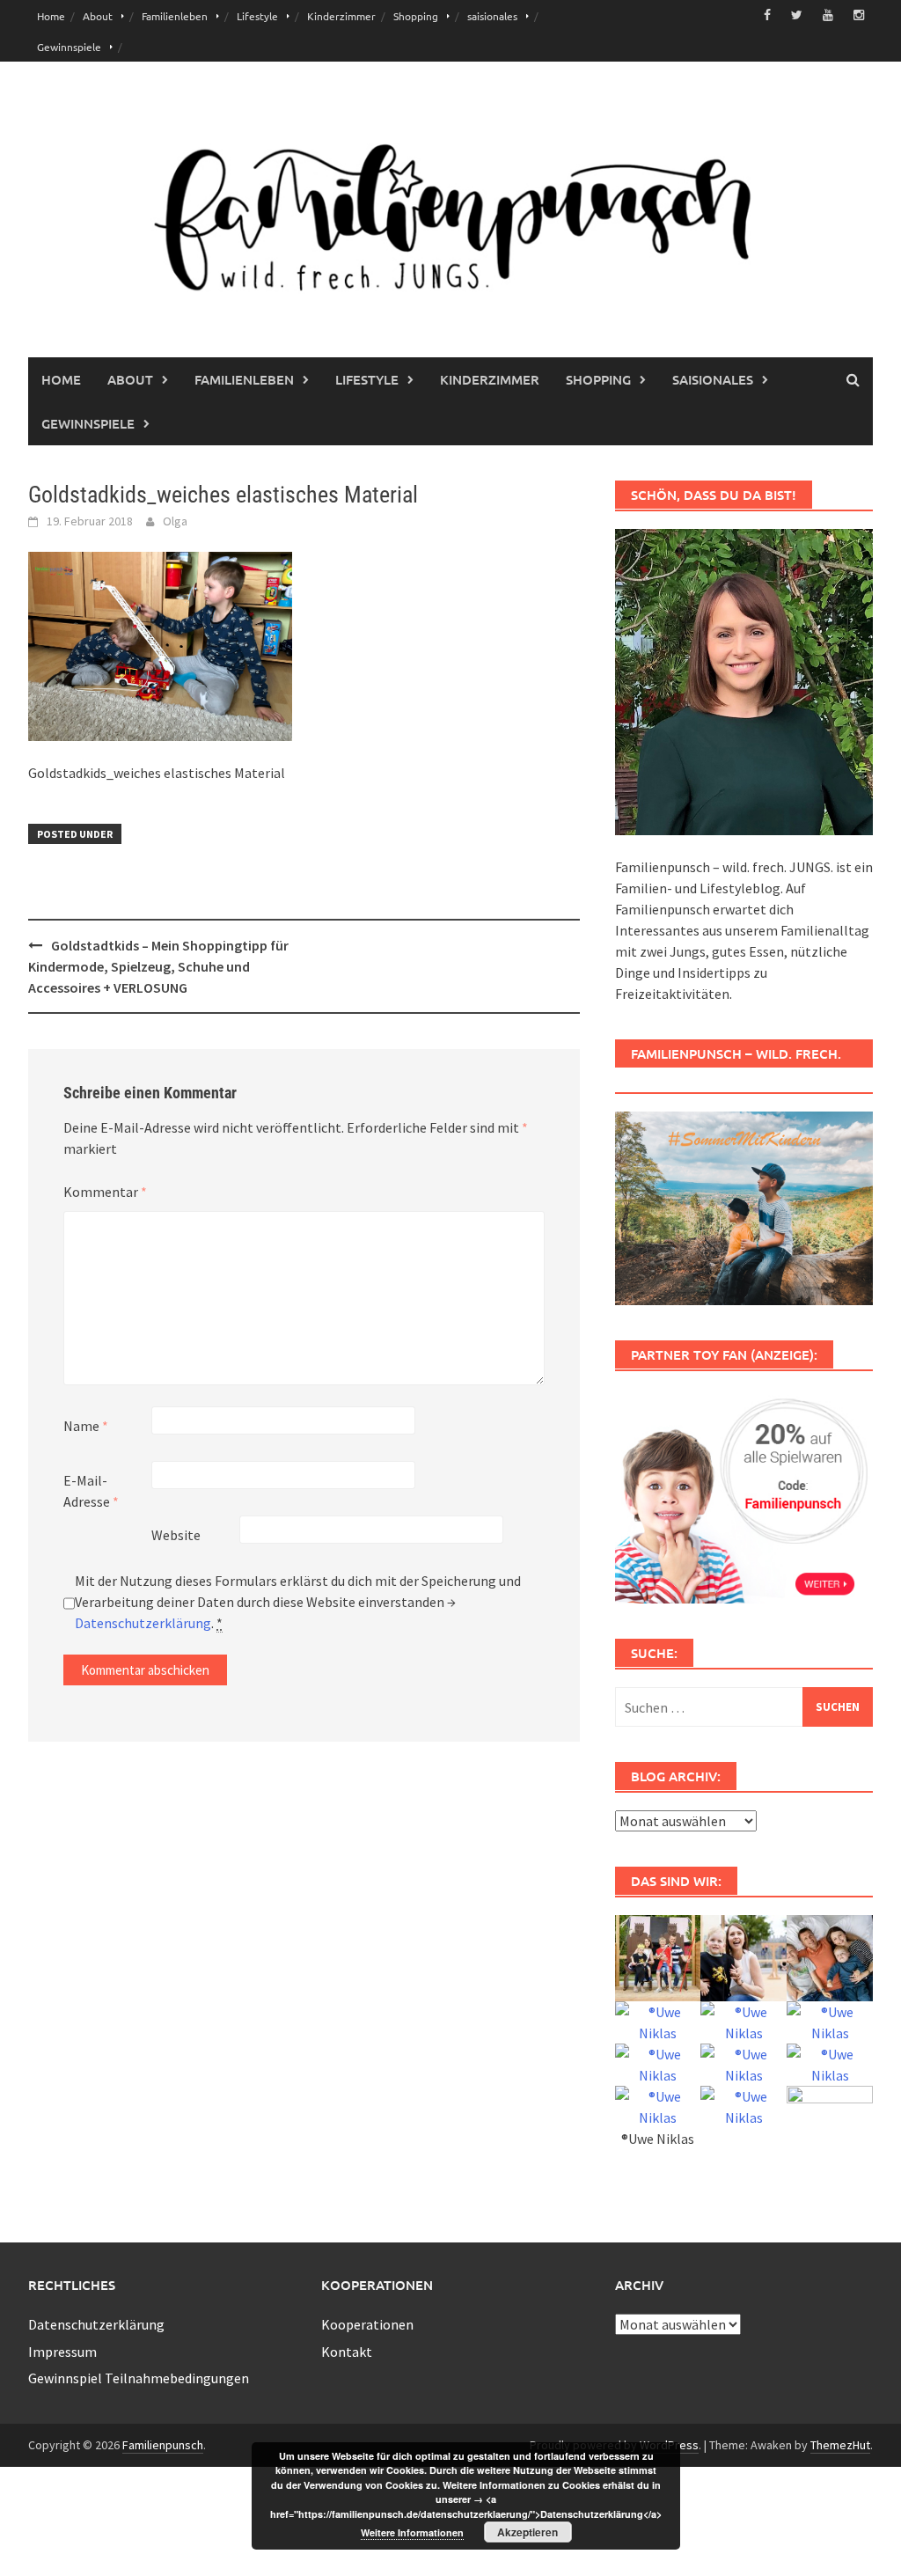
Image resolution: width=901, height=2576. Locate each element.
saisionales (492, 16)
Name (86, 1426)
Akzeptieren (527, 2532)
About (98, 16)
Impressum (62, 2352)
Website (176, 1535)
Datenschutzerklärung (143, 1623)
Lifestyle (257, 16)
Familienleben (175, 16)
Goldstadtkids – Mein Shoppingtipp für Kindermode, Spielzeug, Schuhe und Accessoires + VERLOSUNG (158, 966)
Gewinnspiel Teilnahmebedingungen (139, 2378)
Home (51, 16)
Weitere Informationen (412, 2532)
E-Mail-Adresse (91, 1491)
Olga (175, 521)
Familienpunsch (163, 2445)
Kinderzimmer (341, 16)
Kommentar (105, 1192)
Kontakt (347, 2352)
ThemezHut (840, 2445)
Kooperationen (367, 2324)
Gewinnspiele (69, 47)
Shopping (416, 16)
